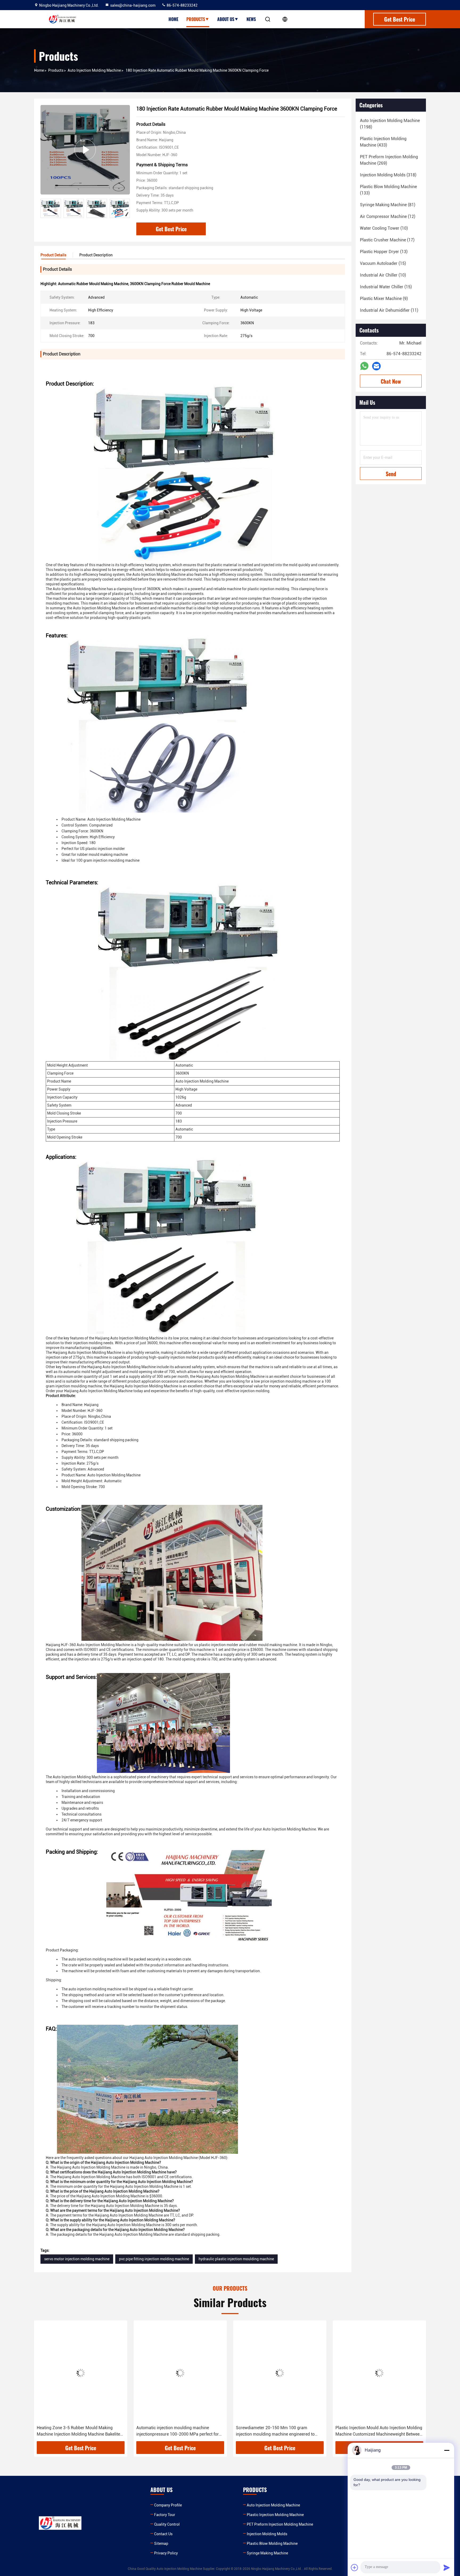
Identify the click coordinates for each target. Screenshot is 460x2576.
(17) (387, 240)
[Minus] (447, 2450)
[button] (126, 208)
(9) (384, 299)
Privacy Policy (166, 2553)
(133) (388, 190)
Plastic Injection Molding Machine (275, 2515)
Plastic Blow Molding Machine (272, 2543)
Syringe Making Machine (267, 2553)
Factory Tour (165, 2515)
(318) (388, 175)
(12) (388, 216)
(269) (389, 160)
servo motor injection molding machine (77, 2259)
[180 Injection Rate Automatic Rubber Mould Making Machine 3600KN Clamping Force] (85, 150)
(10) (384, 228)
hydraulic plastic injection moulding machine (236, 2259)
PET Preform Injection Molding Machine (280, 2524)
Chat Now (391, 381)
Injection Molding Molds (267, 2534)
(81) (388, 205)
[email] (376, 366)
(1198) (390, 124)
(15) (383, 263)
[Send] (447, 2567)
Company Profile (168, 2505)
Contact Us (163, 2534)
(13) (384, 252)
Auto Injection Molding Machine (94, 70)
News (251, 19)
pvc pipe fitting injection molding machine (154, 2259)
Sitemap (161, 2543)
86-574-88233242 (182, 5)
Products (196, 19)
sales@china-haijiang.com (133, 5)
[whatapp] (364, 366)
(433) (383, 142)
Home (173, 19)
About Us (226, 19)
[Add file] (355, 2567)
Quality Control (167, 2524)
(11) (389, 310)
